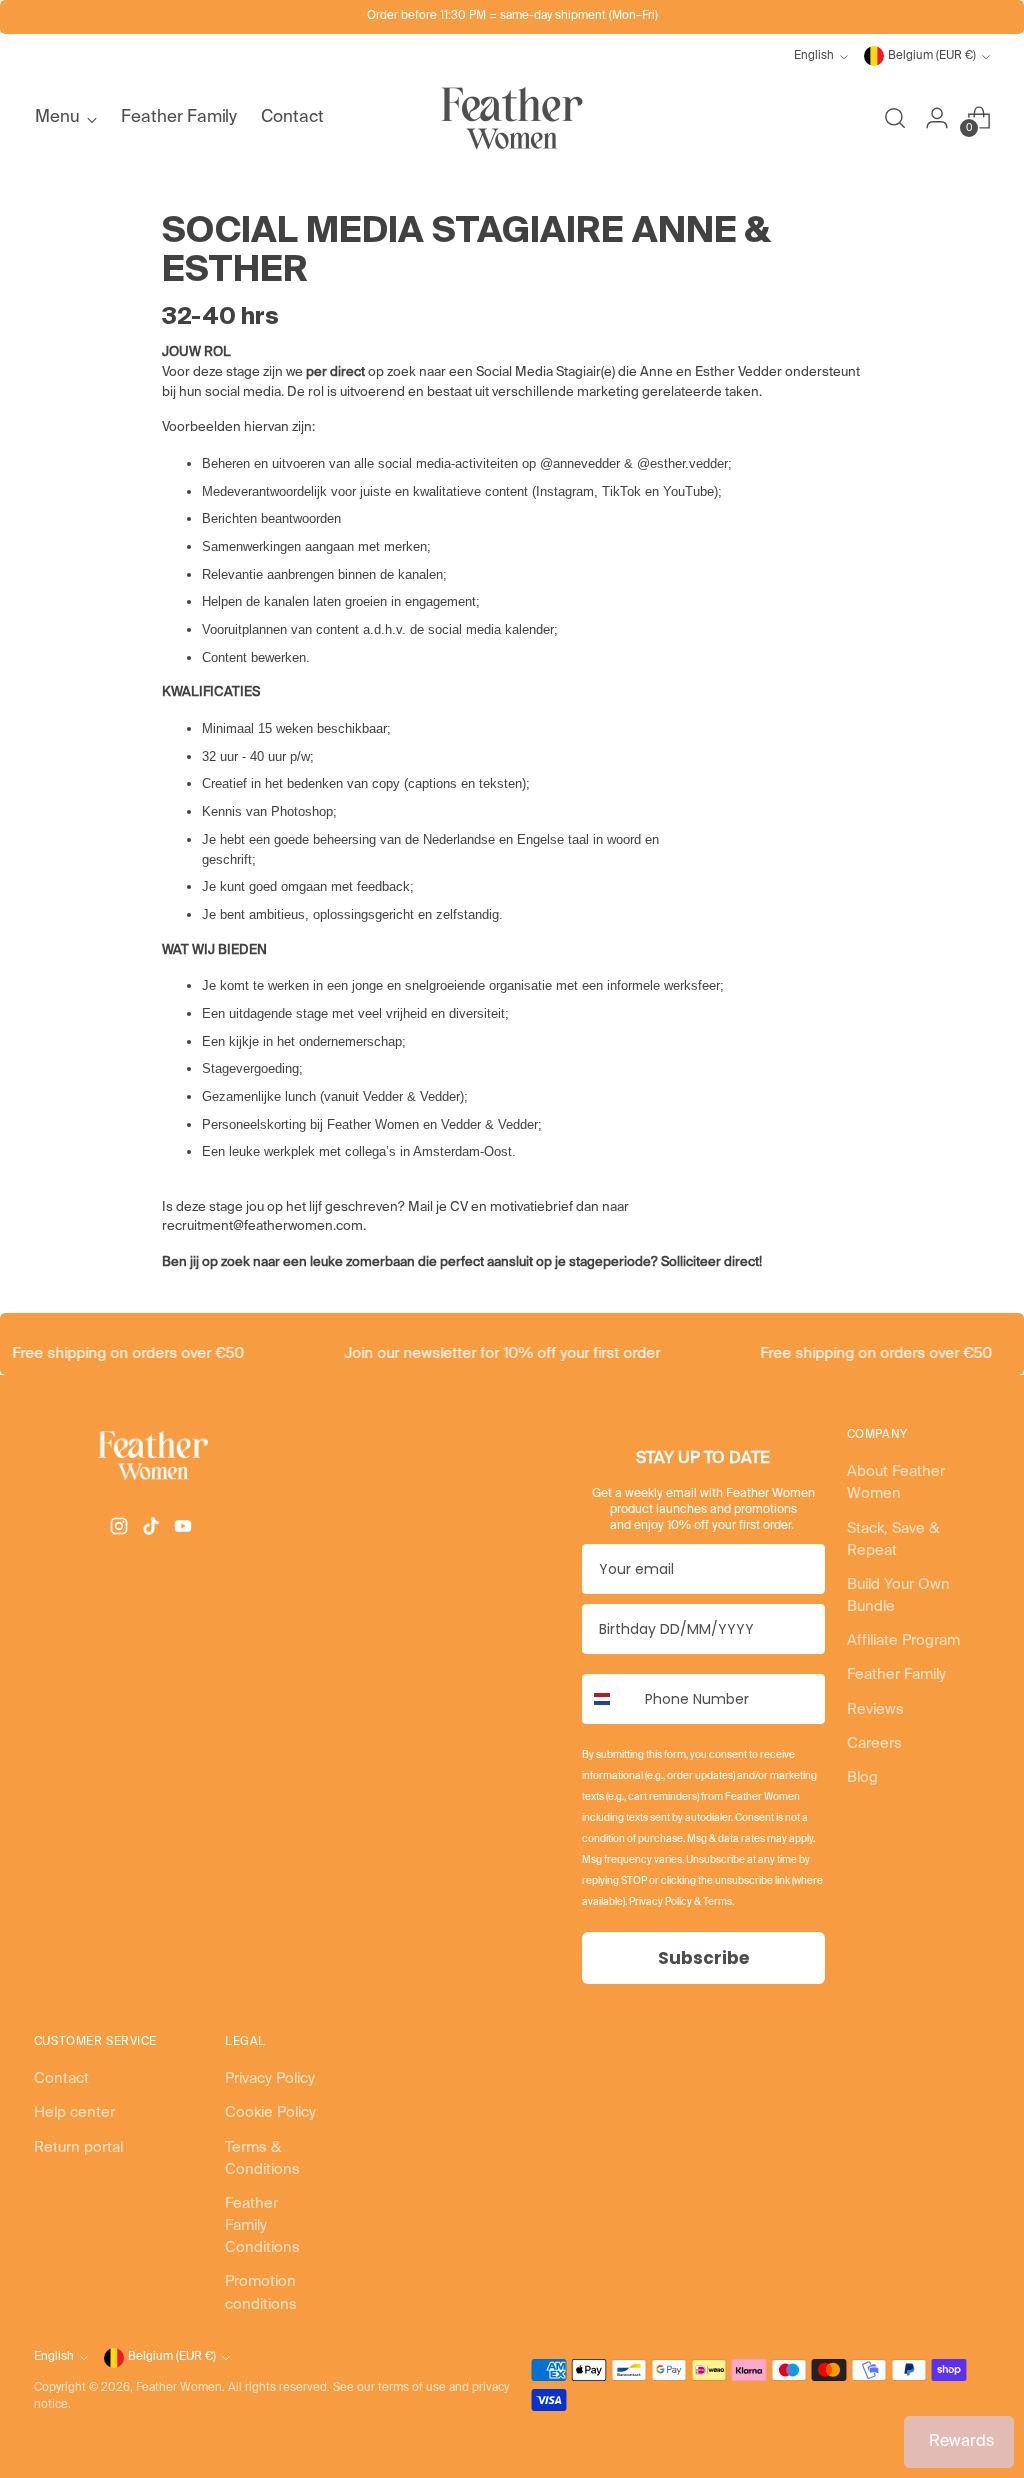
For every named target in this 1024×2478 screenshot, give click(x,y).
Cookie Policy (270, 2113)
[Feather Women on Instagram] (121, 1529)
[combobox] (609, 1699)
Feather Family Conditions (262, 2226)
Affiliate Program (903, 1641)
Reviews (875, 1710)
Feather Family (896, 1675)
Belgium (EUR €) (932, 56)
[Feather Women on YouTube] (185, 1529)
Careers (874, 1744)
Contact (61, 2079)
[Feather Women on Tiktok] (153, 1529)
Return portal (78, 2148)
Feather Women (179, 2388)
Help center (74, 2113)
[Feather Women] (512, 118)
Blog (862, 1778)
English (814, 56)
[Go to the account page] (937, 118)
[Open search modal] (895, 118)
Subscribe (703, 1958)
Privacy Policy (270, 2079)
